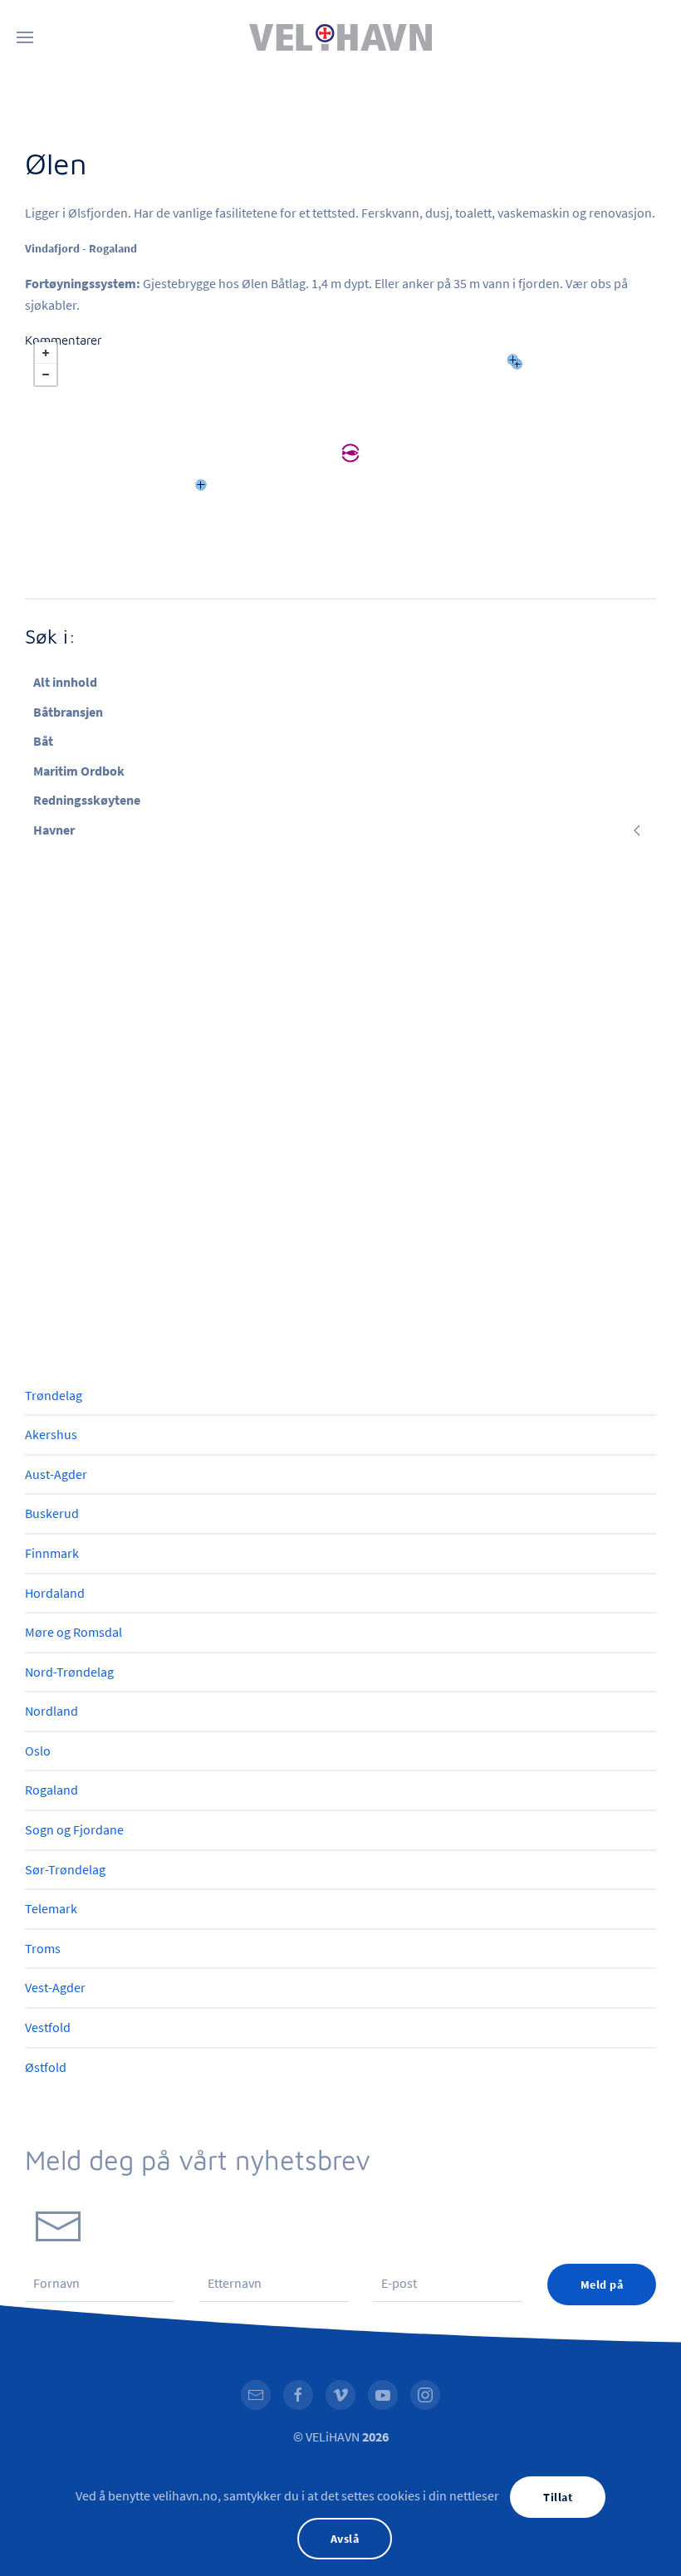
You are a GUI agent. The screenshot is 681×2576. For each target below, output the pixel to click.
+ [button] (46, 353)
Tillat (558, 2497)
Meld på (602, 2285)
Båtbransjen (68, 712)
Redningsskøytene (87, 800)
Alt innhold (65, 682)
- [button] (46, 375)
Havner (54, 830)
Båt (43, 741)
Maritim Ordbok (79, 771)
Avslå (345, 2539)
